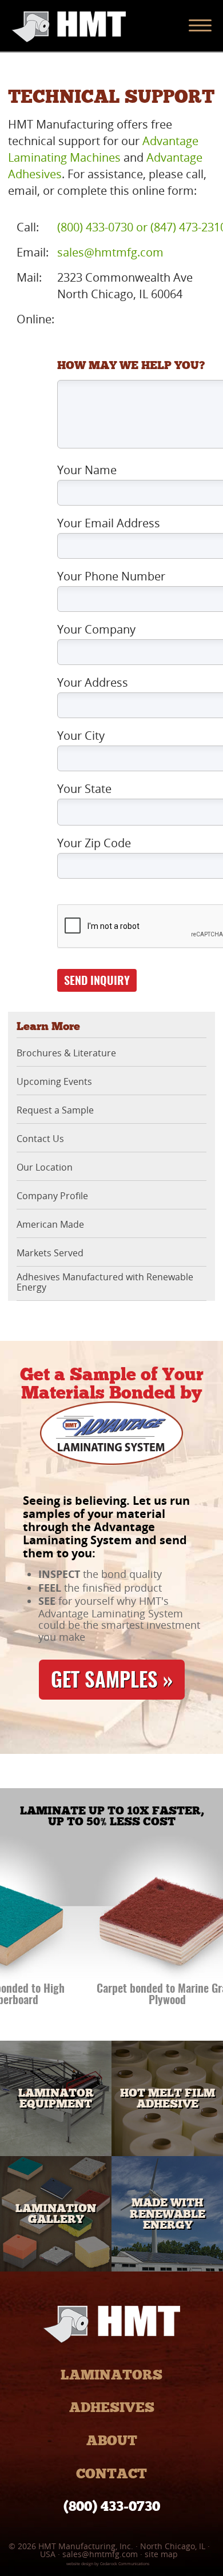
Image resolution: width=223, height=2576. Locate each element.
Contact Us (40, 1139)
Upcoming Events (54, 1082)
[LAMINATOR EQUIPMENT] (56, 2152)
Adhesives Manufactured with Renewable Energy (105, 1282)
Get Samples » (112, 1682)
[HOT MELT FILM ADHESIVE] (167, 2152)
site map (161, 2554)
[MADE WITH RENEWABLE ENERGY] (167, 2267)
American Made (50, 1225)
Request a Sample (55, 1111)
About (112, 2440)
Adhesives (112, 2407)
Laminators (111, 2375)
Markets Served (50, 1253)
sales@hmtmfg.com (110, 252)
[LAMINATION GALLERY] (56, 2267)
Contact (111, 2473)
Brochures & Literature (66, 1053)
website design (80, 2564)
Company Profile (52, 1196)
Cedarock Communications (125, 2564)
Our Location (45, 1168)
